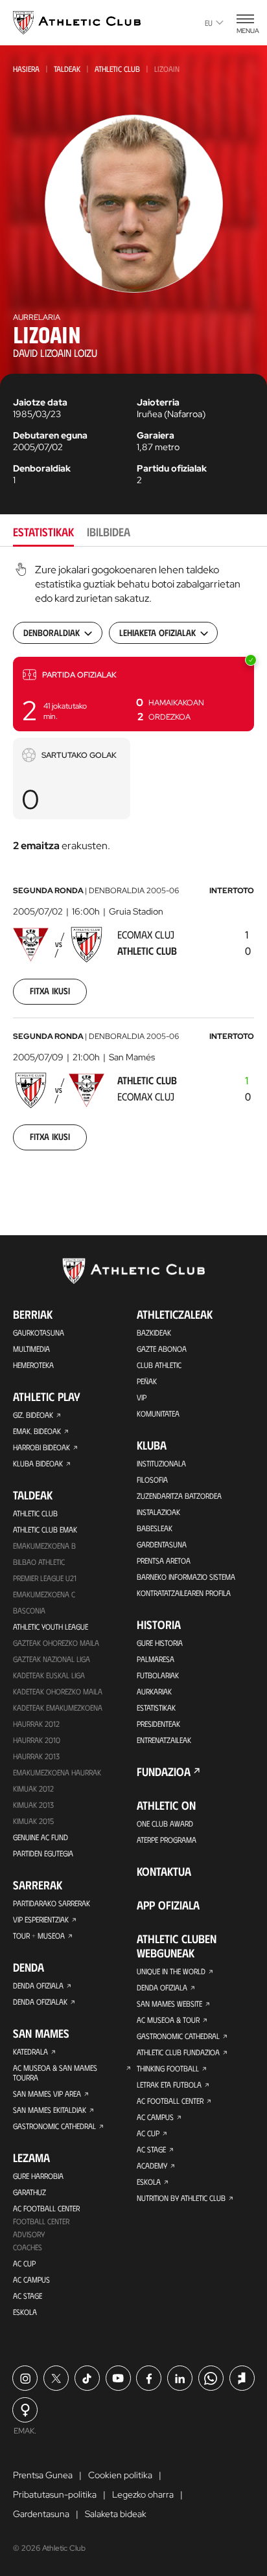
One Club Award (165, 1823)
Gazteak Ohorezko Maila (56, 1643)
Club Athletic (159, 1365)
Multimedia (31, 1349)
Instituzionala (161, 1463)
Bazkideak (154, 1332)
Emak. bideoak (37, 1431)
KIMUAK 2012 (33, 1788)
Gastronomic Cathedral (54, 2126)
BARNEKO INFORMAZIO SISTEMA (186, 1577)
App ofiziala (168, 1905)
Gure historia (160, 1643)
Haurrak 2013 (36, 1756)
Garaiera (156, 435)
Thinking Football (168, 2068)
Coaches (28, 2247)
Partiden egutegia (43, 1853)
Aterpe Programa (167, 1840)
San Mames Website (169, 2003)
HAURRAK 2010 (37, 1740)
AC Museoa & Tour (168, 2020)
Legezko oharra (143, 2494)
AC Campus (31, 2279)
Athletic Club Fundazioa (178, 2052)
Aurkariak (154, 1691)
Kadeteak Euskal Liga (49, 1675)
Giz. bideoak (33, 1415)
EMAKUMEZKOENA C (44, 1594)
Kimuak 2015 (33, 1821)
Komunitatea (158, 1413)
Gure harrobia (38, 2176)
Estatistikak (156, 1707)
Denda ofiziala (38, 1985)
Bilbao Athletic (39, 1562)
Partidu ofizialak (172, 468)
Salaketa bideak (116, 2514)
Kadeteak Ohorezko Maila (58, 1691)
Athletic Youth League (51, 1626)
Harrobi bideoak (41, 1447)
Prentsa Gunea (43, 2475)
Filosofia (152, 1479)
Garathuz (29, 2192)
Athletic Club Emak (45, 1529)
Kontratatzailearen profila (184, 1593)
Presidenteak (158, 1724)
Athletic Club (117, 69)
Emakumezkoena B (44, 1545)
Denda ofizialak (40, 2001)
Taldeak (67, 69)
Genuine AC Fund (41, 1837)
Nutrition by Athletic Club (181, 2198)
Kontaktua (164, 1871)
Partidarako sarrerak (52, 1903)
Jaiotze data (40, 402)
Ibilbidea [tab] (109, 532)
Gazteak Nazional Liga (52, 1659)
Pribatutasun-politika (55, 2494)
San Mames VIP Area (47, 2093)
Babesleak (155, 1528)
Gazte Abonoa (162, 1349)
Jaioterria (158, 402)
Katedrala (30, 2051)
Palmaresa (156, 1659)
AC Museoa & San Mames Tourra (55, 2072)
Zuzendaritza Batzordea (179, 1496)
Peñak (147, 1381)
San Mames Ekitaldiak (50, 2110)
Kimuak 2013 (33, 1805)
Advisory (29, 2234)
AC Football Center (46, 2208)
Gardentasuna (162, 1544)
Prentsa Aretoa (164, 1560)
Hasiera (26, 69)
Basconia (29, 1610)
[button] (133, 694)
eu (209, 23)
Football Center (41, 2221)
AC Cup (24, 2263)
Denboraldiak (42, 468)
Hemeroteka (33, 1365)
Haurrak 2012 (36, 1724)
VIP (142, 1397)
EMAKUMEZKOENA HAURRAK (57, 1772)
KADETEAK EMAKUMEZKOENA (58, 1707)
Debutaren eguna (50, 435)
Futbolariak (158, 1675)
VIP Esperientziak (41, 1919)
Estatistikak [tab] (43, 532)
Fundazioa (164, 1772)
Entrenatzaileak (164, 1740)
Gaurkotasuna (39, 1332)
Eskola (25, 2312)
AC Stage (28, 2296)
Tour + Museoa (39, 1935)
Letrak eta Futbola (169, 2084)
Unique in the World (171, 1971)
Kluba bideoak (38, 1463)
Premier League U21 (45, 1578)
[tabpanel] (133, 865)
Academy (152, 2165)
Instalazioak (158, 1512)
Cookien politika (120, 2475)
